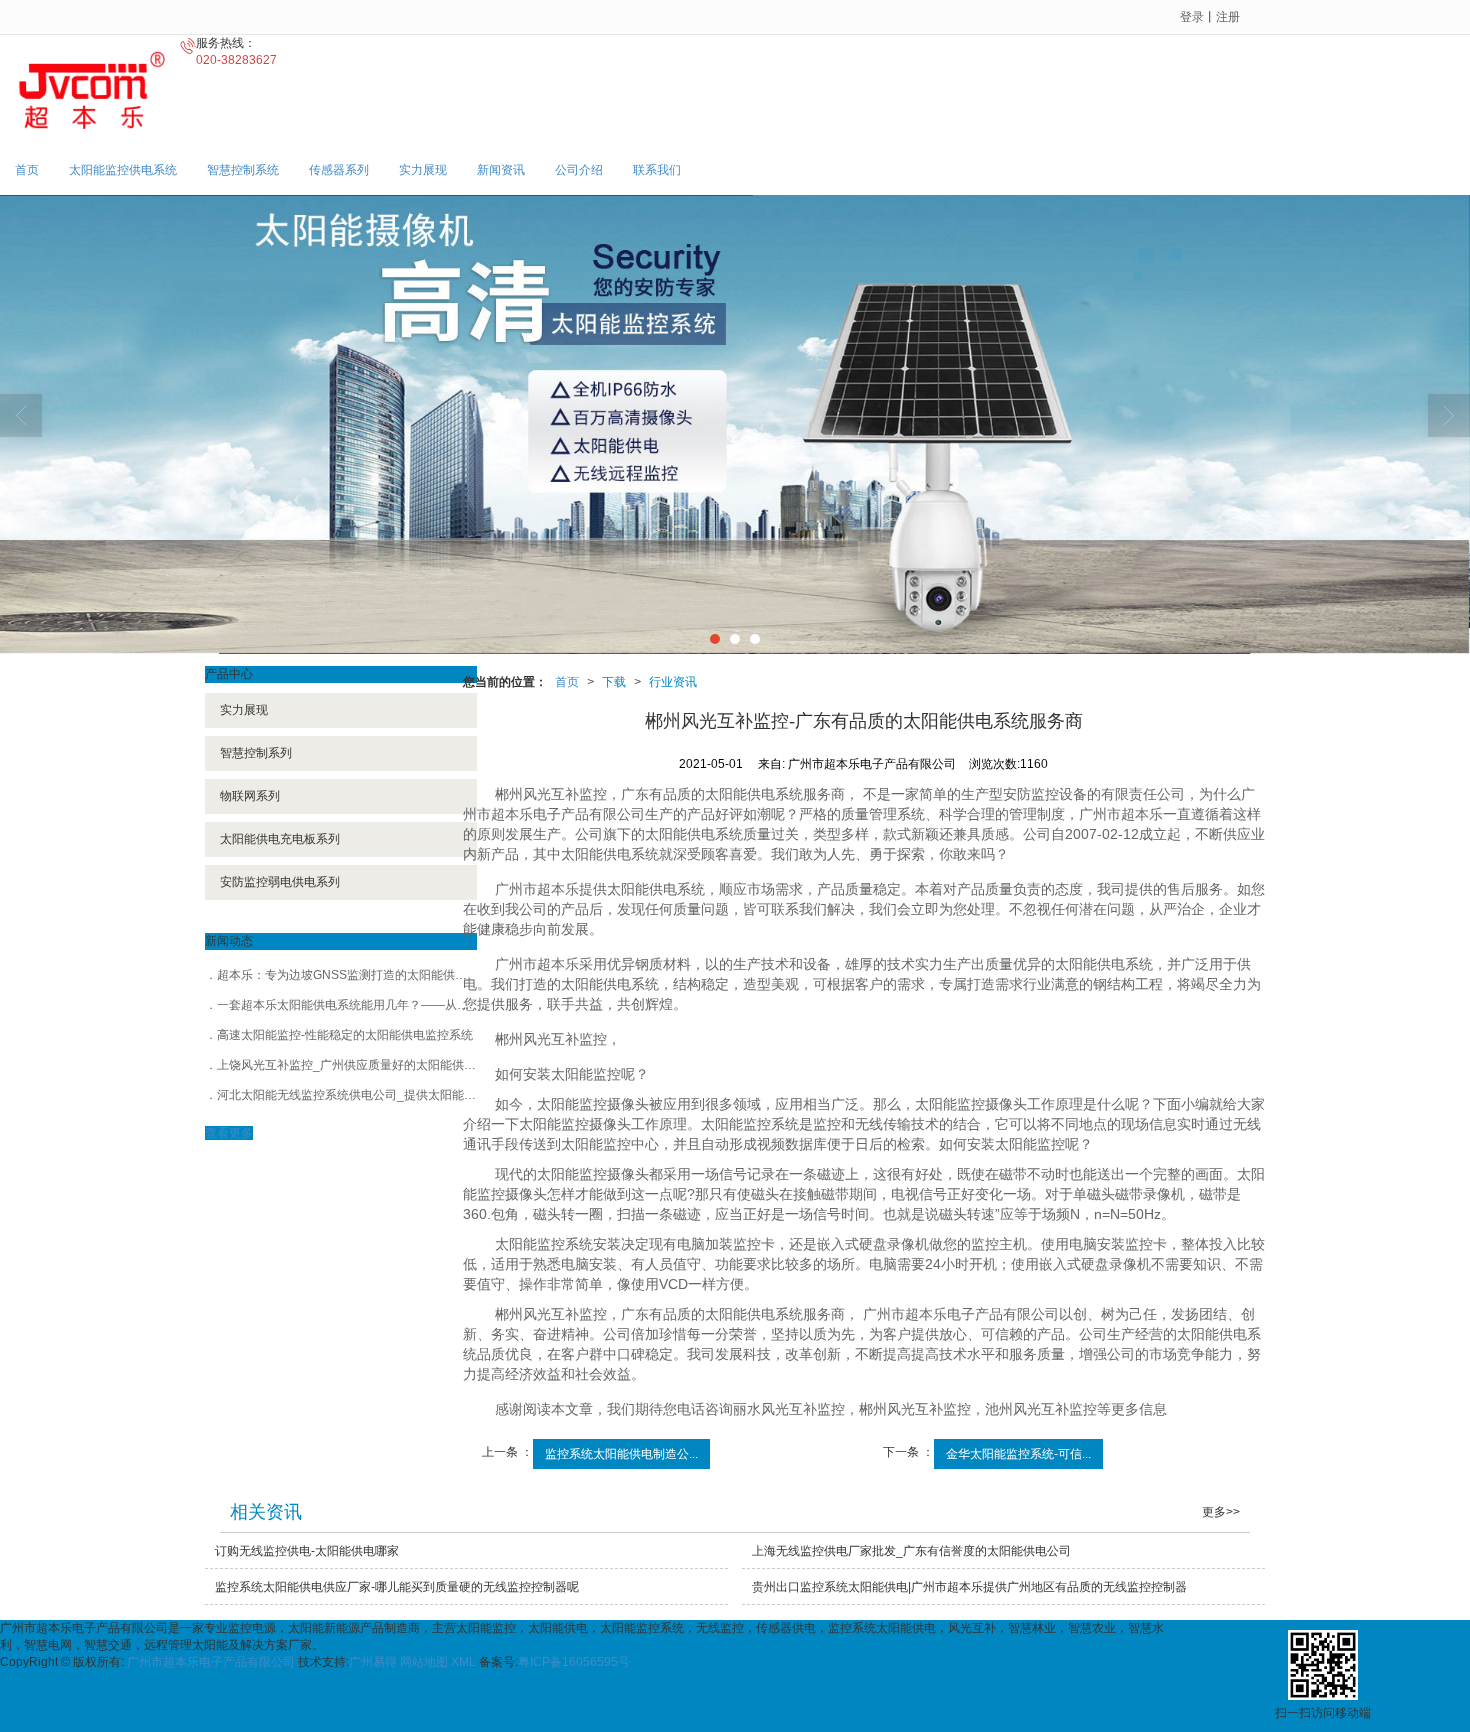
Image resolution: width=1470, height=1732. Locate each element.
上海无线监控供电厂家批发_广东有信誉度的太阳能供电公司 (911, 1551)
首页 (27, 170)
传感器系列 (339, 170)
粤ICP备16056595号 (574, 1662)
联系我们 (657, 170)
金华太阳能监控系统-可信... (1018, 1454)
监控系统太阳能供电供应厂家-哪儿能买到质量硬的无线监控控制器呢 (397, 1587)
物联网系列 (250, 796)
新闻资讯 (501, 170)
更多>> (1221, 1512)
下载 (614, 682)
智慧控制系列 (256, 753)
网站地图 (424, 1662)
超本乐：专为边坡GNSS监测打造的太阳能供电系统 (354, 975)
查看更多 (229, 1133)
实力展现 (423, 170)
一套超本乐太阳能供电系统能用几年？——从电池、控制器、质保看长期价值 (421, 1005)
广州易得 (373, 1662)
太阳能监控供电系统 (123, 170)
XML (463, 1662)
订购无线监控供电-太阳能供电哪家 (307, 1551)
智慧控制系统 (243, 170)
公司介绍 (579, 170)
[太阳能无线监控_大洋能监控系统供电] (735, 424)
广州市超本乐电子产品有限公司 (211, 1662)
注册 (1228, 17)
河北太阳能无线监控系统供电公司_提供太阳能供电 (352, 1095)
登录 (1192, 17)
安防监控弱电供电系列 (280, 882)
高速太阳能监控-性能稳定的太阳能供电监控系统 (345, 1035)
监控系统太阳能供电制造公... (621, 1454)
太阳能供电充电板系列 (280, 839)
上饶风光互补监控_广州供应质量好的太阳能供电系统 (358, 1065)
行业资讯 (673, 682)
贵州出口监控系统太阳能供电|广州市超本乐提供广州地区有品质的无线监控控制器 (969, 1587)
